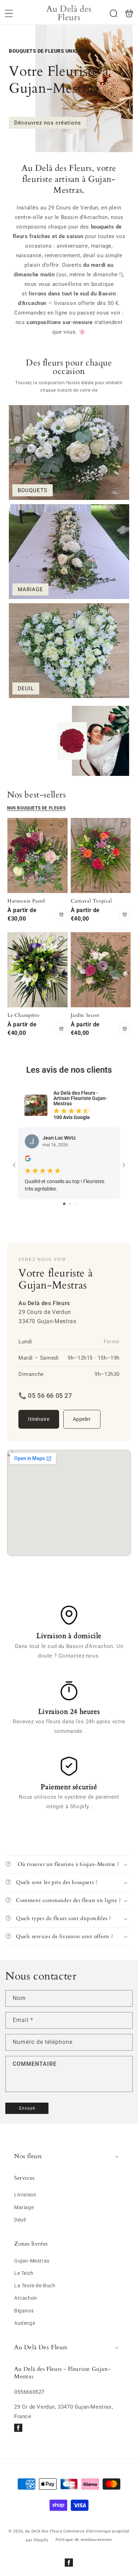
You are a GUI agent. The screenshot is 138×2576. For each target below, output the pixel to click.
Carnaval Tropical (101, 855)
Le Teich (24, 2273)
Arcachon (26, 2298)
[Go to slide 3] (75, 1204)
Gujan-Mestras (32, 2261)
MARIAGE (30, 589)
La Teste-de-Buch (35, 2286)
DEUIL (26, 688)
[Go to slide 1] (64, 1204)
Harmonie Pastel (38, 855)
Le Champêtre (38, 970)
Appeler (82, 1419)
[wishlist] (61, 825)
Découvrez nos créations (48, 123)
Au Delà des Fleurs (44, 2531)
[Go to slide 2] (70, 1204)
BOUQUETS (33, 490)
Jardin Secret (101, 970)
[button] (9, 13)
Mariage (24, 2207)
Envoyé (27, 2108)
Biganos (24, 2311)
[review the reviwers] (28, 1160)
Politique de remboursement (84, 2540)
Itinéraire (39, 1419)
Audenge (25, 2323)
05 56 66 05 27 (50, 1396)
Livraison (25, 2195)
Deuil (20, 2220)
